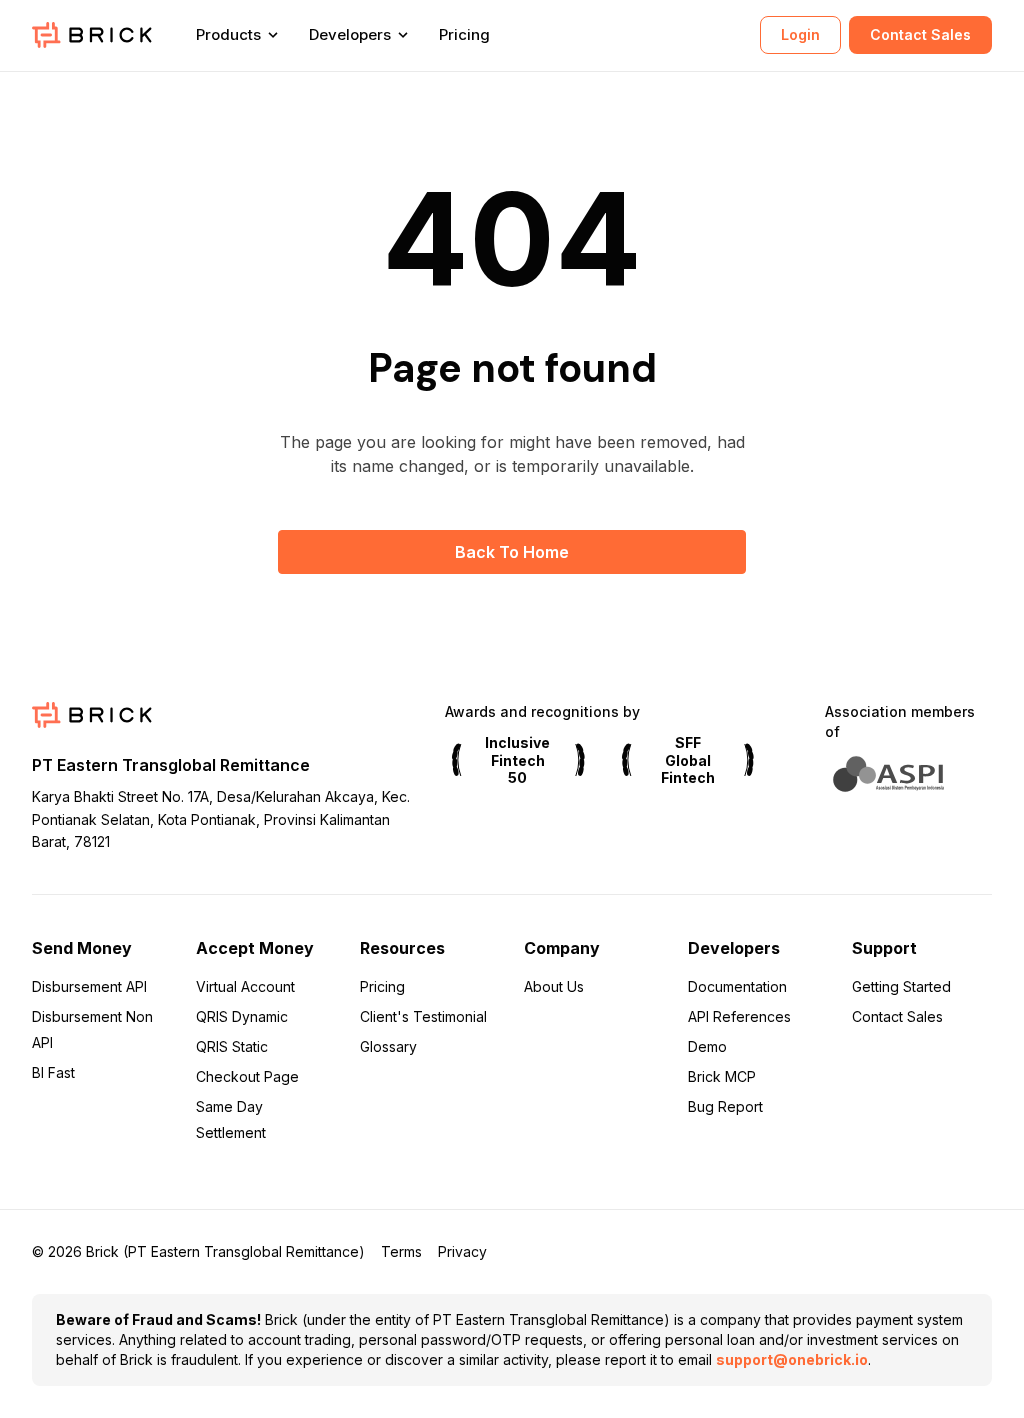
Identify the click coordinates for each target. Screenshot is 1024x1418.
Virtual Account (245, 986)
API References (739, 1016)
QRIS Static (232, 1046)
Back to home (512, 552)
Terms (401, 1251)
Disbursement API (89, 986)
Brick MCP (722, 1076)
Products (228, 34)
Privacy (462, 1251)
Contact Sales (920, 34)
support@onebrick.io (792, 1359)
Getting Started (901, 986)
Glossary (388, 1046)
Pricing (464, 34)
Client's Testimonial (423, 1016)
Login (800, 34)
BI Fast (53, 1072)
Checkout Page (247, 1076)
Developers (350, 34)
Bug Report (725, 1106)
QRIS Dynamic (242, 1016)
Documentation (737, 986)
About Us (554, 986)
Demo (707, 1046)
